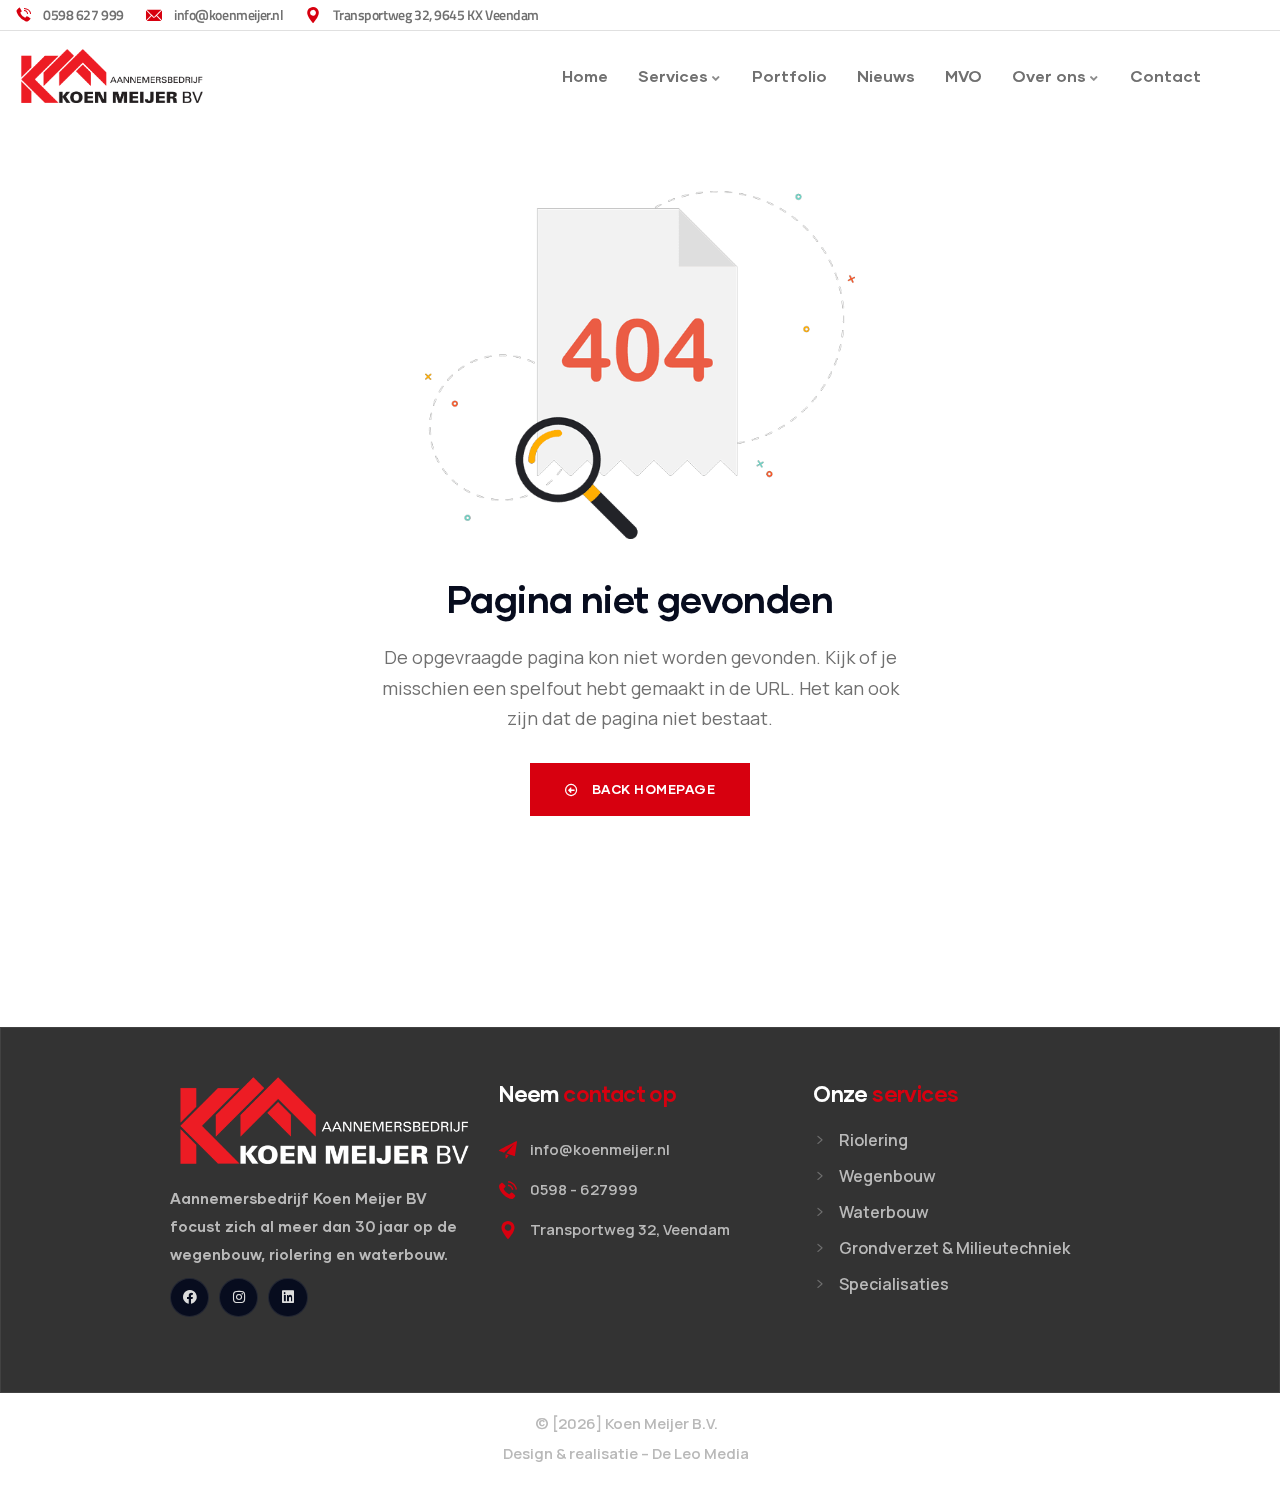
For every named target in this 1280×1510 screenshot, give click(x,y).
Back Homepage (651, 789)
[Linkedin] (287, 1297)
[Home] (112, 76)
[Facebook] (189, 1297)
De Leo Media (700, 1453)
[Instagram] (238, 1297)
